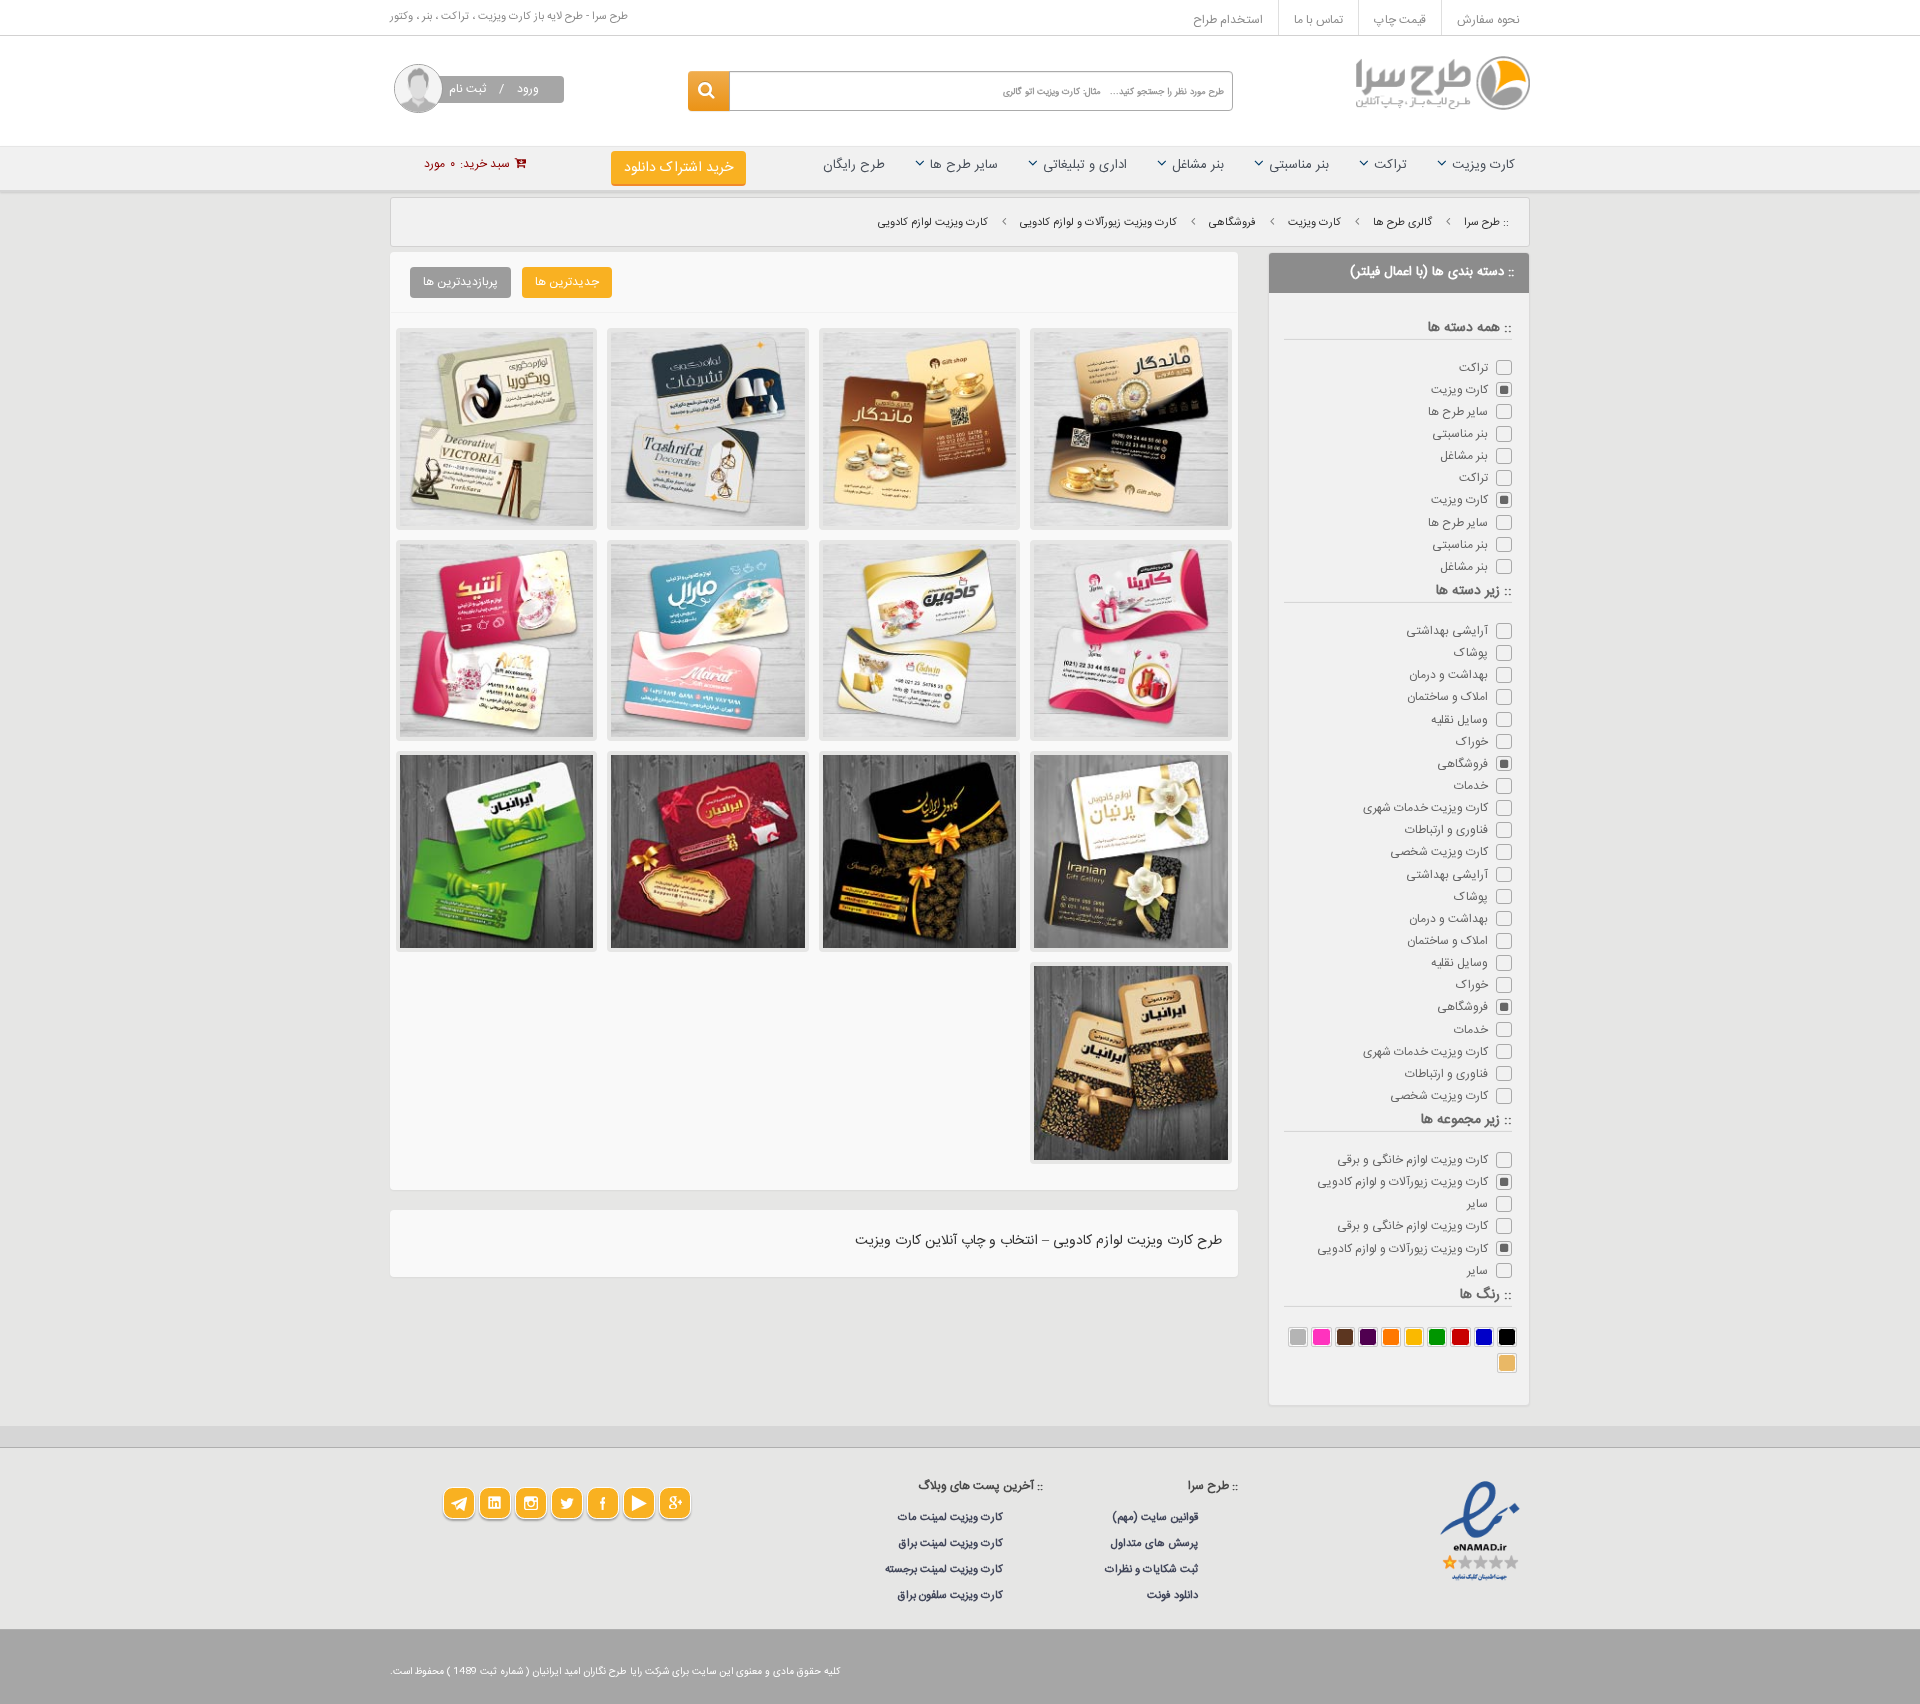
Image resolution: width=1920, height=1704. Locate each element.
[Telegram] (459, 1503)
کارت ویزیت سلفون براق (950, 1596)
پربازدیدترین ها (460, 282)
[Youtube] (639, 1503)
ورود (528, 89)
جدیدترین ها (567, 282)
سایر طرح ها (964, 165)
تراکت (1390, 165)
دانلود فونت (1172, 1596)
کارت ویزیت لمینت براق (951, 1544)
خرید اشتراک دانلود (678, 168)
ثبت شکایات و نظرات (1151, 1570)
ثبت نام (467, 89)
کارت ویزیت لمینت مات (950, 1518)
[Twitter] (567, 1503)
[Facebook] (603, 1503)
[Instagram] (531, 1503)
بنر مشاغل (1198, 165)
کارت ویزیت (1483, 165)
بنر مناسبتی (1299, 165)
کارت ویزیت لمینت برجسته (944, 1570)
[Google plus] (675, 1503)
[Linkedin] (495, 1503)
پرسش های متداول (1154, 1544)
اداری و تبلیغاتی (1085, 165)
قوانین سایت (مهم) (1155, 1518)
